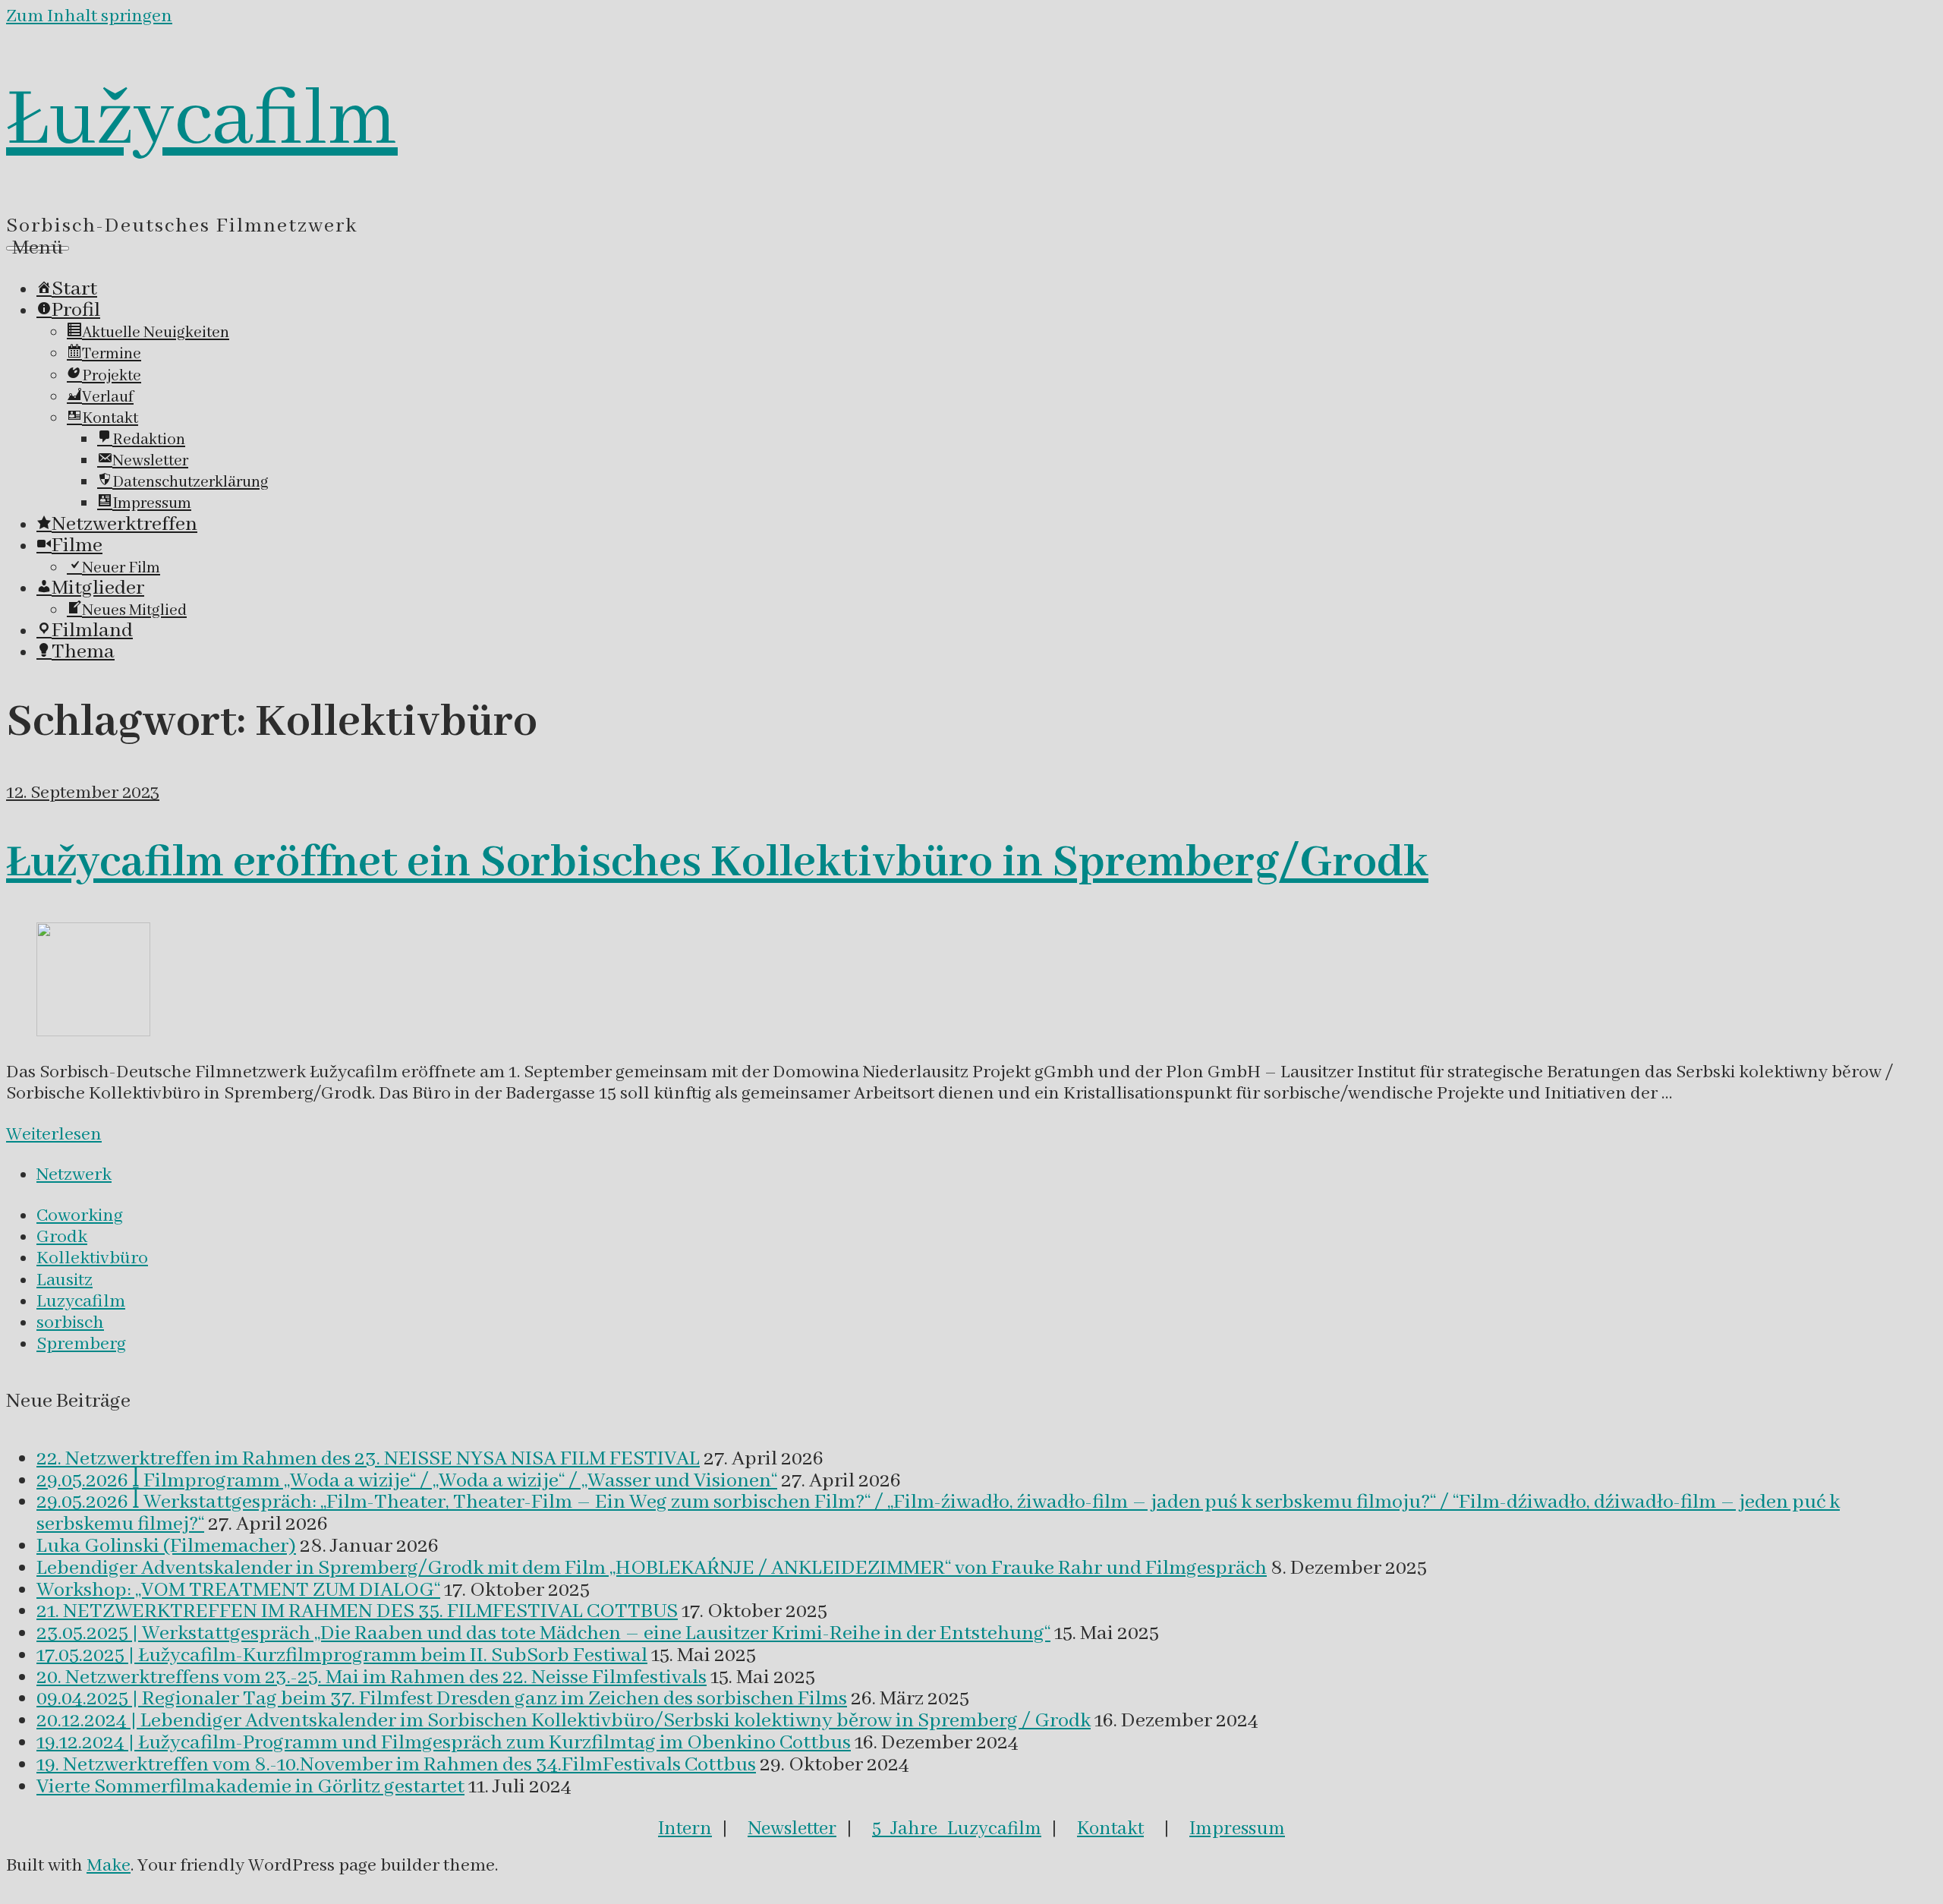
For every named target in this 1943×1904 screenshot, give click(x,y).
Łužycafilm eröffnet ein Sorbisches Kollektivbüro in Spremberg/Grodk (717, 863)
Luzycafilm (81, 1302)
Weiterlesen (54, 1135)
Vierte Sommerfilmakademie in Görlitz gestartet (250, 1787)
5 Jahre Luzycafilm (957, 1829)
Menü (38, 248)
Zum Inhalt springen (89, 16)
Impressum (1237, 1829)
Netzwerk (74, 1175)
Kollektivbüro (92, 1258)
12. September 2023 (83, 793)
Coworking (80, 1216)
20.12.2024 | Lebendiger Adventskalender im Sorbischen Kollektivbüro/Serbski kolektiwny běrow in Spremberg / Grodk (564, 1721)
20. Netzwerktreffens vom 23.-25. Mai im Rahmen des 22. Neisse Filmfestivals (372, 1678)
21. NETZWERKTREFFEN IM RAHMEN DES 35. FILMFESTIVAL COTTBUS (357, 1612)
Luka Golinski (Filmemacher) (166, 1546)
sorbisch (70, 1323)
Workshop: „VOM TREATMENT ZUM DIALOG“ (238, 1590)
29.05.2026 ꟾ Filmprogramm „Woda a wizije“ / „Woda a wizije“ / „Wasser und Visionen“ (407, 1481)
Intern (685, 1829)
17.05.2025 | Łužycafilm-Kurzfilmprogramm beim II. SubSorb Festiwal (342, 1656)
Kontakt (1110, 1829)
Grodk (62, 1237)
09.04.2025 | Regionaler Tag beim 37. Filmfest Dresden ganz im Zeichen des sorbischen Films (442, 1699)
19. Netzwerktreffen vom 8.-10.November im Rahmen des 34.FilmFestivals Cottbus (396, 1765)
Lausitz (65, 1280)
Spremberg (81, 1344)
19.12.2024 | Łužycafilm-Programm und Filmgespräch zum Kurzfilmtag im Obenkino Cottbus (444, 1743)
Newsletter (792, 1829)
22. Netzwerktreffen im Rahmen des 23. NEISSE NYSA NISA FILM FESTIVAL (368, 1459)
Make (109, 1866)
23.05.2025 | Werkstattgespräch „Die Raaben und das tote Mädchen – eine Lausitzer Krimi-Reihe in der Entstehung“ (543, 1634)
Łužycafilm (202, 121)
